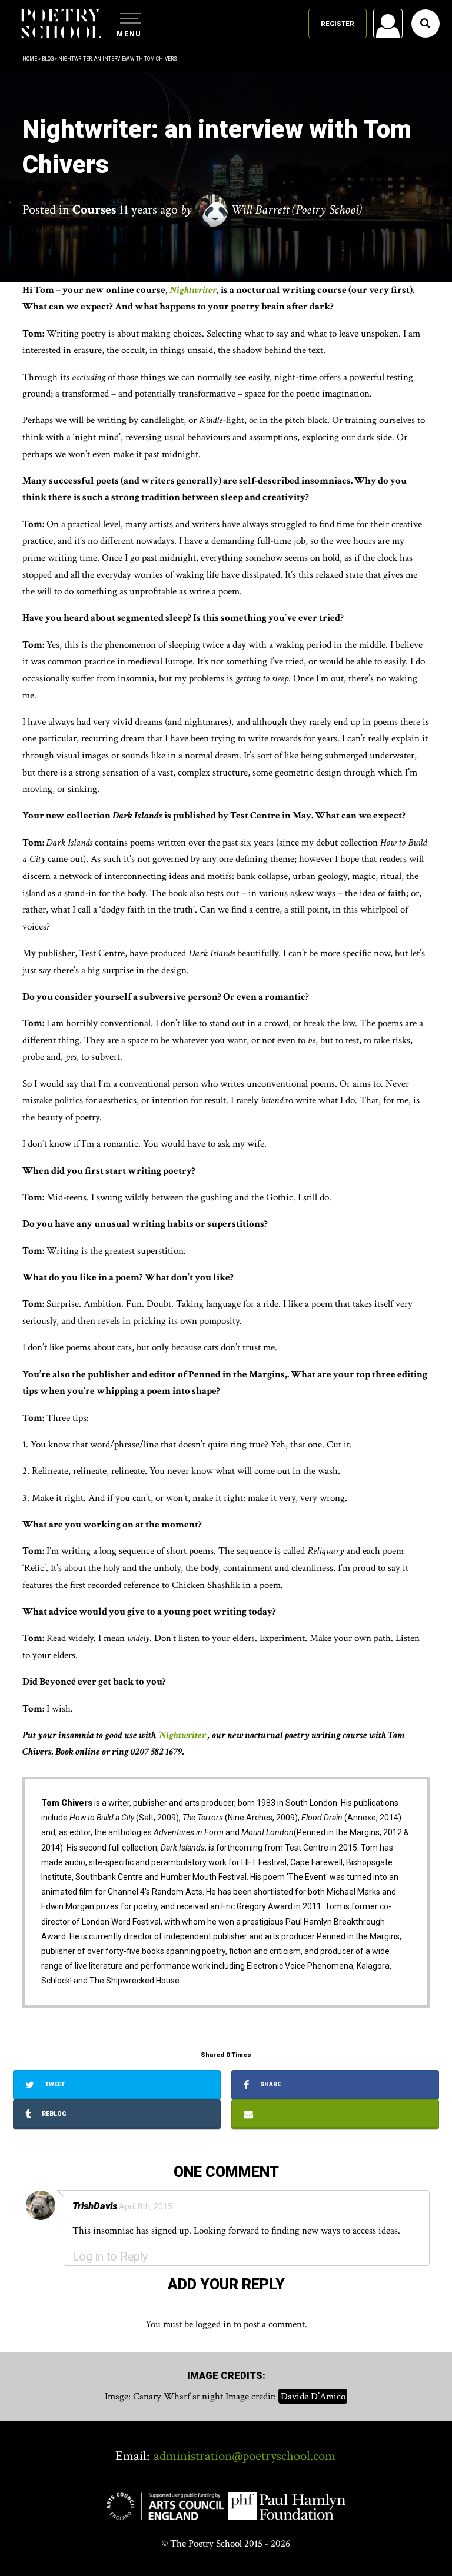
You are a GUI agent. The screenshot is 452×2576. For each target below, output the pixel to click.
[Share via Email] (335, 2114)
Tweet (54, 2084)
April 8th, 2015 (146, 2206)
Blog (48, 59)
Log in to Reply (110, 2257)
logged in (213, 2324)
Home (30, 59)
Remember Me (292, 171)
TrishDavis (95, 2206)
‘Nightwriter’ (183, 1735)
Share (270, 2084)
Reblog (53, 2114)
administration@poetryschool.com (245, 2456)
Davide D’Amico (313, 2397)
